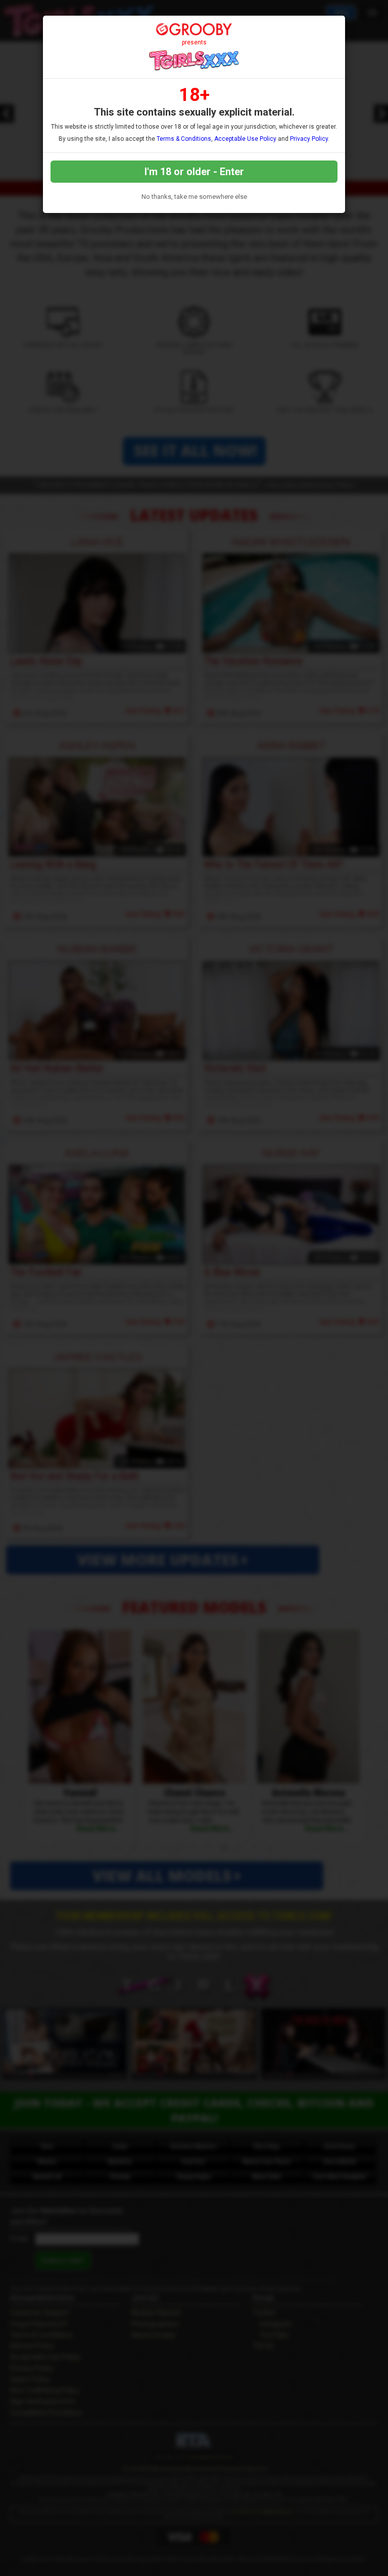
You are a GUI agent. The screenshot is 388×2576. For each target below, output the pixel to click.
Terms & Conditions (184, 139)
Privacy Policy (309, 139)
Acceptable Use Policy (245, 139)
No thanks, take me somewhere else (194, 197)
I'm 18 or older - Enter (194, 172)
